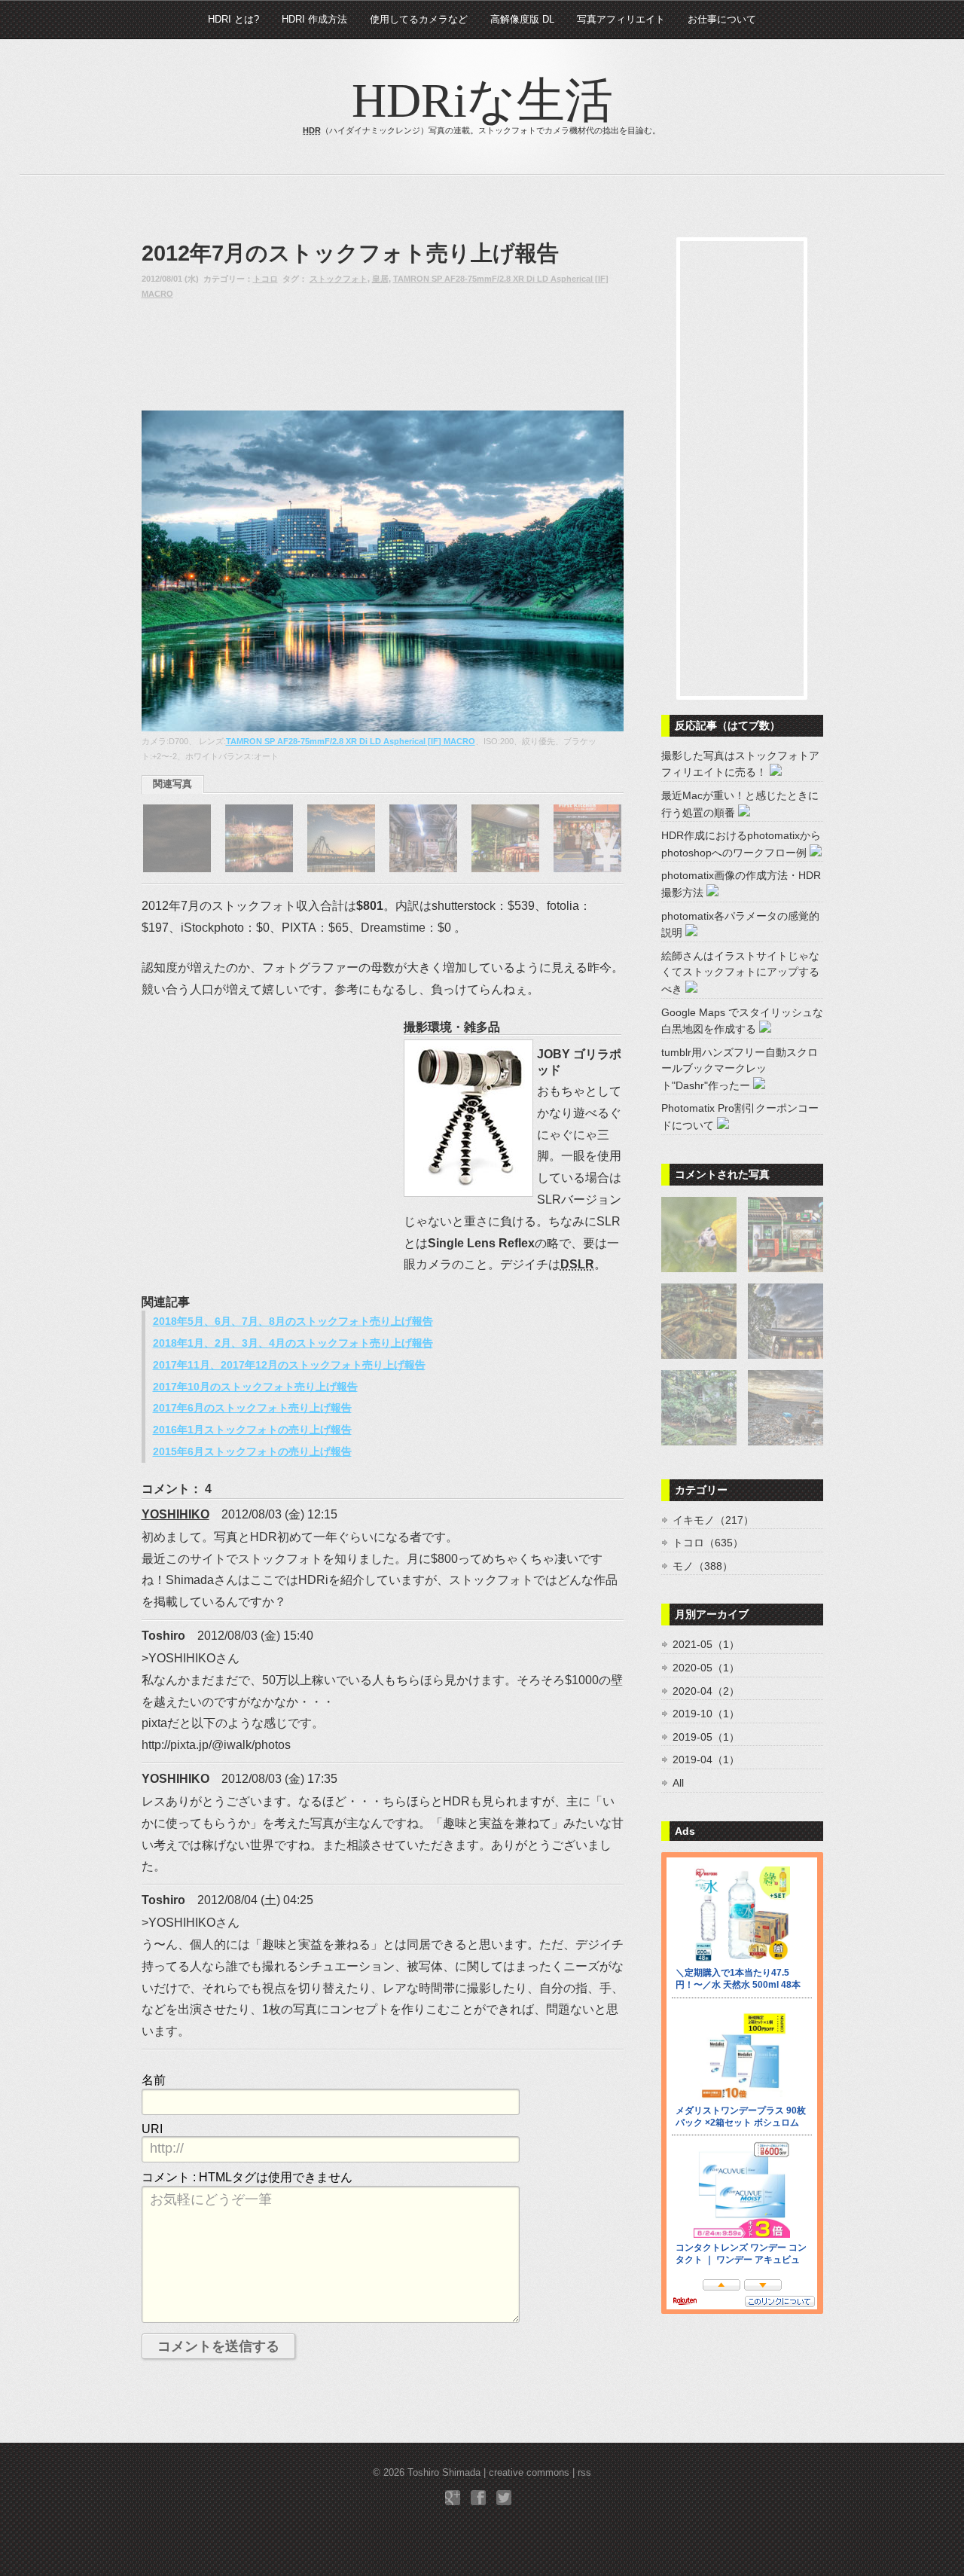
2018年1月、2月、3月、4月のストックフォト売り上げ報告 (293, 1343)
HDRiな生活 (482, 101)
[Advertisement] (262, 355)
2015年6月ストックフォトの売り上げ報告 (252, 1451)
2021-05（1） (706, 1644)
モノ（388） (703, 1566)
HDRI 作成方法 (314, 19)
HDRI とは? (233, 19)
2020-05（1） (706, 1668)
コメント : (247, 2177)
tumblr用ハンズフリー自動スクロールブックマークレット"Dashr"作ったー (740, 1069)
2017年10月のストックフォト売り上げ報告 (255, 1387)
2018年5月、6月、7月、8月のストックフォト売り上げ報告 (293, 1321)
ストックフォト (339, 279)
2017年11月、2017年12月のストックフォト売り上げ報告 (289, 1365)
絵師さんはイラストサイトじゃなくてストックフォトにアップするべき (740, 972)
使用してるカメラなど (419, 19)
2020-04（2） (706, 1691)
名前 (154, 2080)
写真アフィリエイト (621, 19)
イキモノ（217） (713, 1520)
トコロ (265, 279)
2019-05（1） (706, 1737)
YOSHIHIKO (175, 1514)
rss (584, 2472)
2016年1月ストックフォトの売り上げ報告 (252, 1430)
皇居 (380, 279)
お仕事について (722, 19)
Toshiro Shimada (444, 2472)
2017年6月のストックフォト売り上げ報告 (252, 1408)
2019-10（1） (706, 1714)
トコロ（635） (708, 1543)
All (678, 1783)
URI (152, 2129)
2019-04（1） (706, 1760)
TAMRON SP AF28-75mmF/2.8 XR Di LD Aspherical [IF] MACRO (351, 741)
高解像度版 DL (522, 19)
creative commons (529, 2472)
